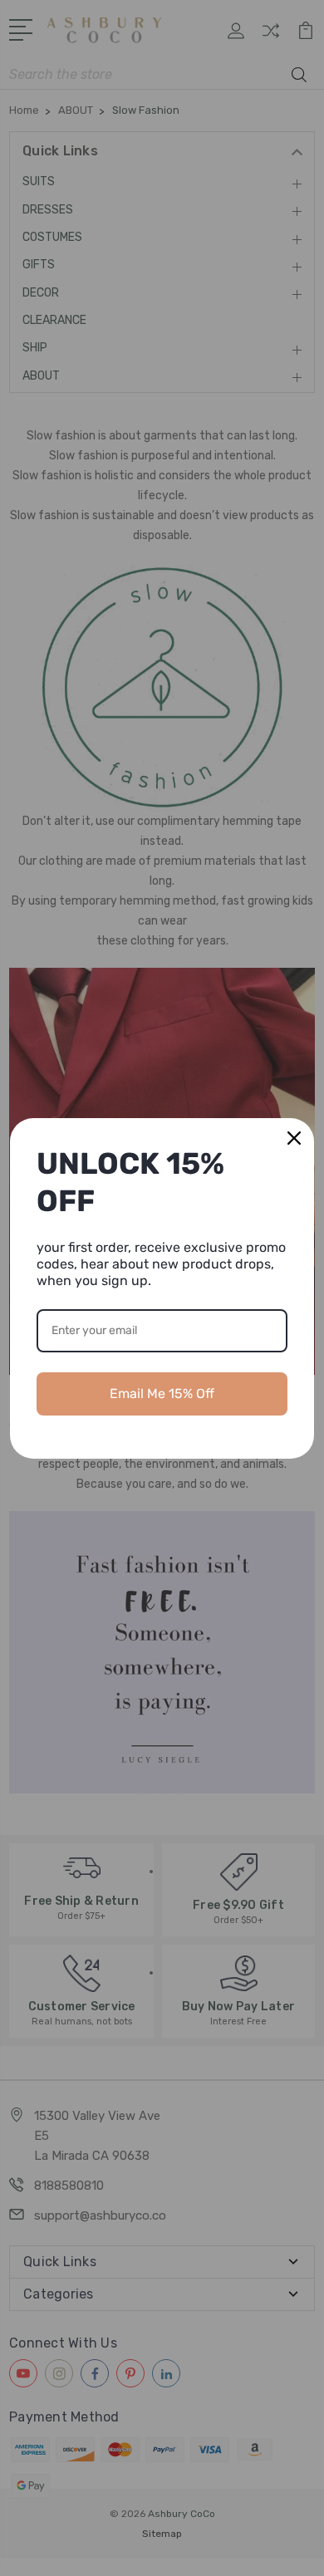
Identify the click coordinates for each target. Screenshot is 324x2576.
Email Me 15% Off (162, 1393)
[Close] (294, 1138)
